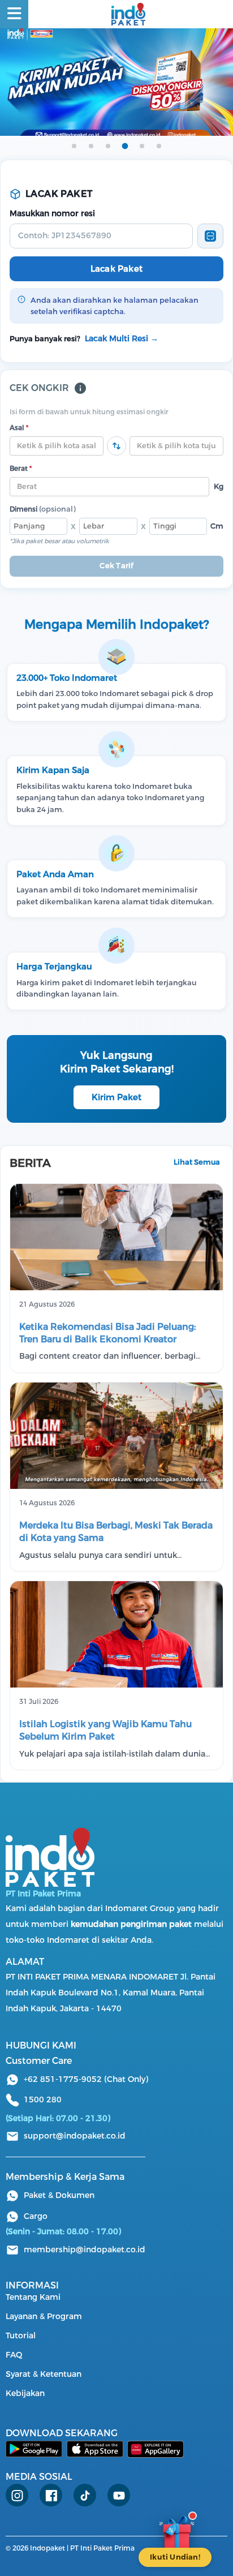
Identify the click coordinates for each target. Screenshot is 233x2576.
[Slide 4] (125, 146)
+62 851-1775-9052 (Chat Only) (86, 2079)
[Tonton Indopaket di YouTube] (119, 2495)
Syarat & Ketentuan (44, 2374)
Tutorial (21, 2336)
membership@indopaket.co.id (85, 2250)
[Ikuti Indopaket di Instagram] (17, 2495)
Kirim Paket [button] (116, 1097)
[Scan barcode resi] (210, 236)
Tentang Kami (33, 2297)
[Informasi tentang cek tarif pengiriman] (80, 388)
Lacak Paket (116, 269)
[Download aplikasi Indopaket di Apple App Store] (95, 2449)
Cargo (36, 2216)
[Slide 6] (159, 146)
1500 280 (43, 2100)
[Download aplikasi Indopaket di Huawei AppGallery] (156, 2449)
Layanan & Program (44, 2317)
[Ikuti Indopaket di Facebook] (51, 2495)
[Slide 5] (142, 146)
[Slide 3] (108, 146)
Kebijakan (25, 2393)
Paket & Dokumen (59, 2195)
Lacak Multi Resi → (122, 339)
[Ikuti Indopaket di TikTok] (85, 2495)
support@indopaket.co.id (75, 2136)
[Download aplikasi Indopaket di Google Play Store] (34, 2449)
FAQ (14, 2355)
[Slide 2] (91, 146)
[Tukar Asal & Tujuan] (116, 446)
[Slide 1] (74, 146)
